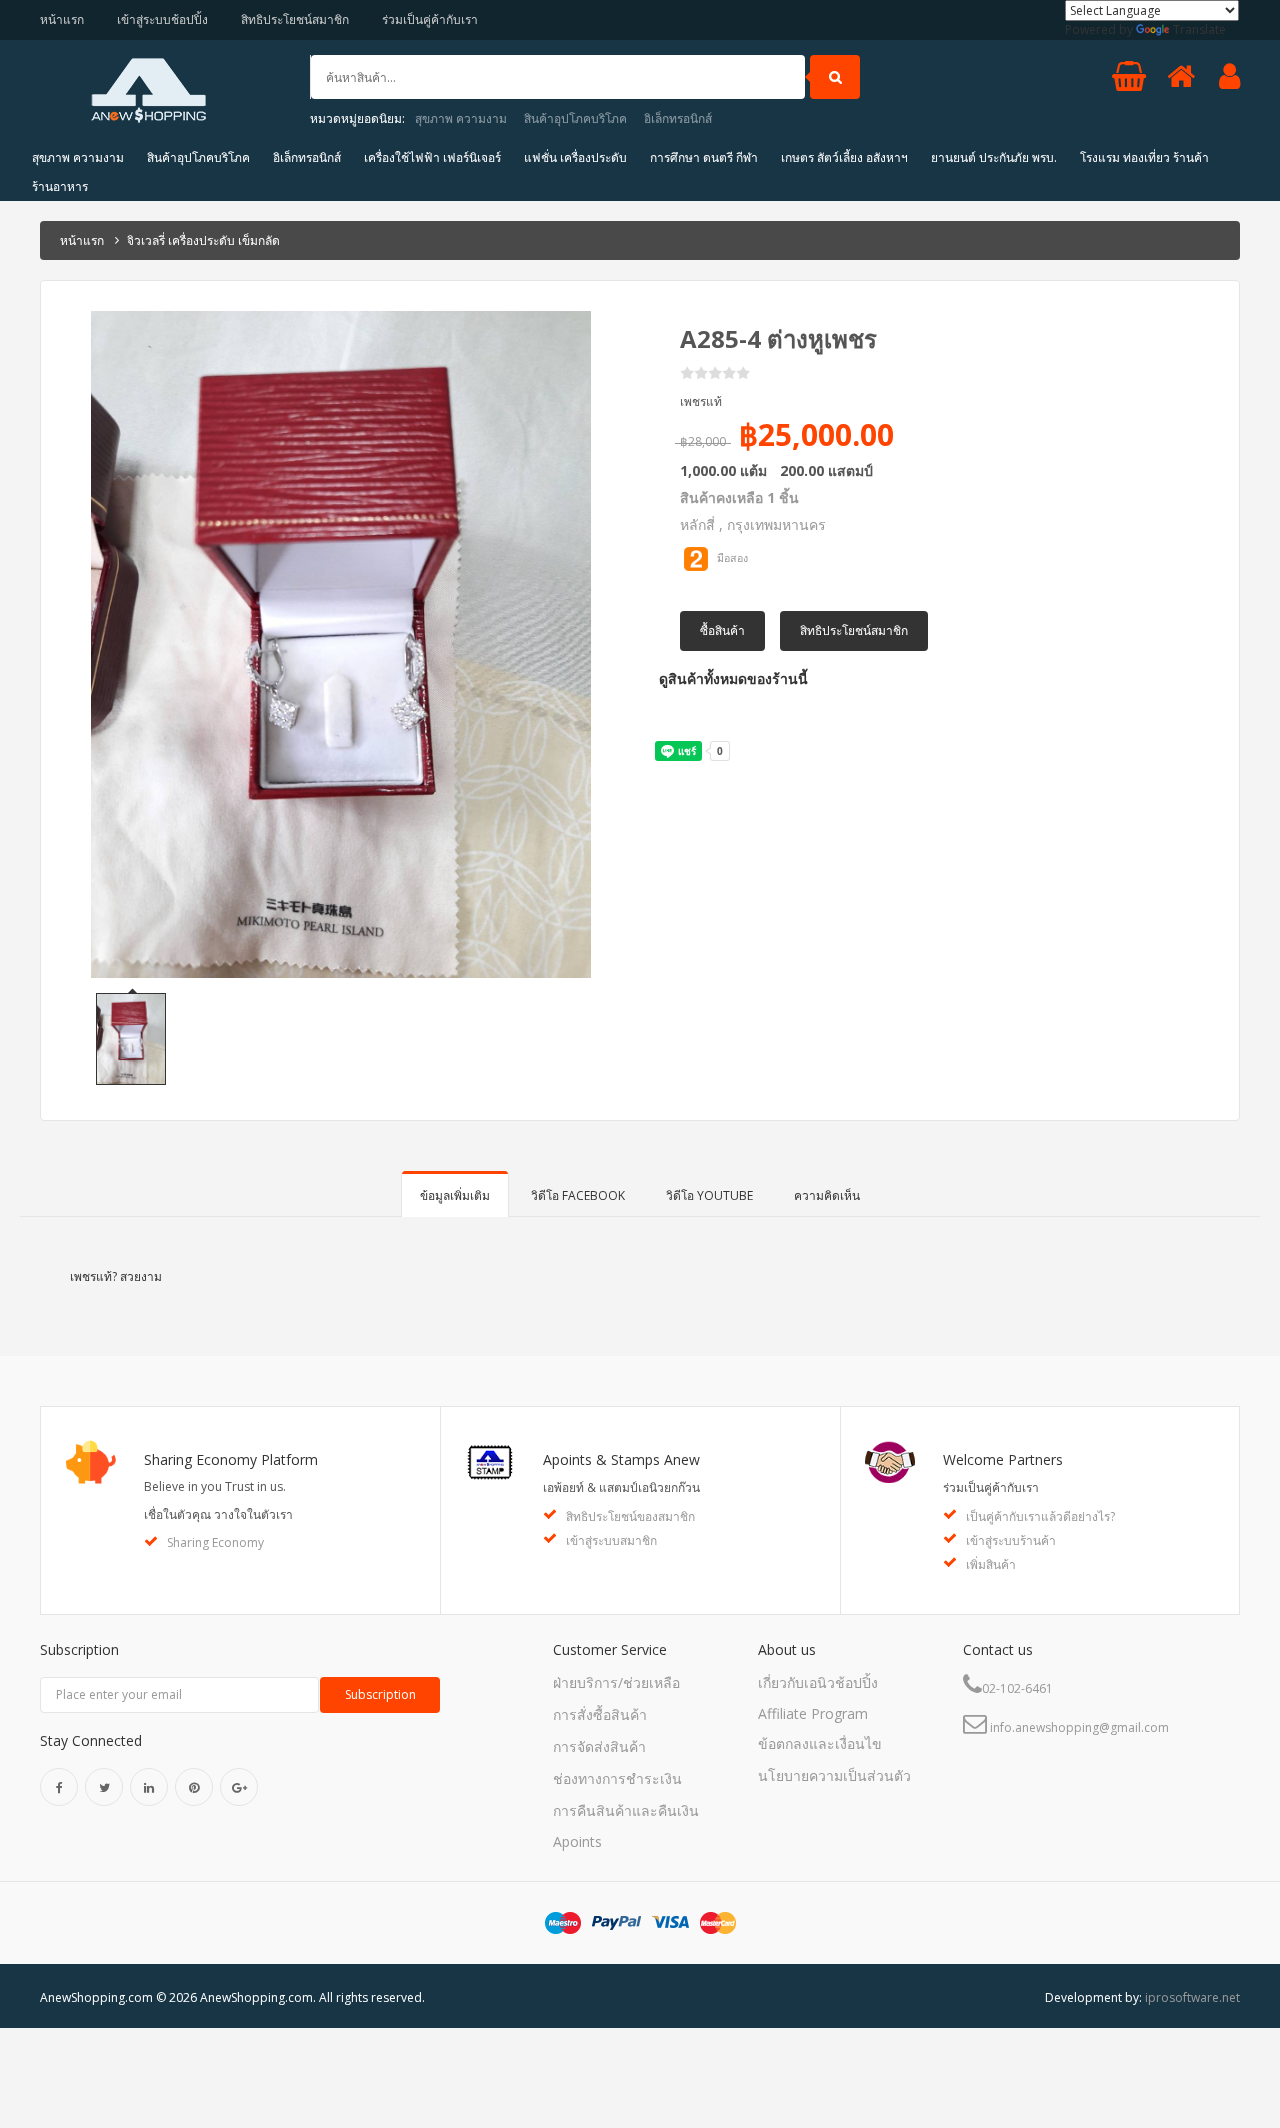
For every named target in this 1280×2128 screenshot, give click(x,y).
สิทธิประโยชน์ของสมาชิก (630, 1516)
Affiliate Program (813, 1713)
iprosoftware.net (1192, 1997)
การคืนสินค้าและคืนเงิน (626, 1810)
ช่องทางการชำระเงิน (617, 1778)
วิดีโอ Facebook (578, 1195)
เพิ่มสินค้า (991, 1564)
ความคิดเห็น (827, 1195)
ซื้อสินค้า (722, 630)
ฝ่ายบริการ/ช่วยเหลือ (616, 1682)
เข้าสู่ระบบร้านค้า (1011, 1540)
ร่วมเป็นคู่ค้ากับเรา (430, 19)
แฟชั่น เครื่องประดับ (575, 157)
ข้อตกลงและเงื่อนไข (820, 1743)
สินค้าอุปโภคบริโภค (575, 118)
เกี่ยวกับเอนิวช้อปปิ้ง (818, 1682)
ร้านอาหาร (60, 186)
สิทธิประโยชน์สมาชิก (295, 19)
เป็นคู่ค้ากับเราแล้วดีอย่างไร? (1040, 1516)
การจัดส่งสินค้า (599, 1746)
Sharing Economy (215, 1542)
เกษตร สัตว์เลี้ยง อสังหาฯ (844, 157)
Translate (1199, 29)
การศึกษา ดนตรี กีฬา (704, 157)
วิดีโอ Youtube (709, 1195)
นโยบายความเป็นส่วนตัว (834, 1775)
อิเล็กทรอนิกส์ (678, 118)
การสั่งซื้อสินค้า (600, 1714)
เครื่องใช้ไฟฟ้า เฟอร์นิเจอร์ (432, 157)
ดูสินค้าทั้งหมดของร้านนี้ (731, 678)
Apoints (577, 1841)
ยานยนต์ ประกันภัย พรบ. (994, 157)
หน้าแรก (62, 19)
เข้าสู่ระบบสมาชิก (611, 1540)
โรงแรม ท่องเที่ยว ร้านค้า (1144, 157)
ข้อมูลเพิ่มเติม (455, 1195)
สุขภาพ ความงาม (461, 118)
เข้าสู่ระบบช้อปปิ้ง (162, 19)
